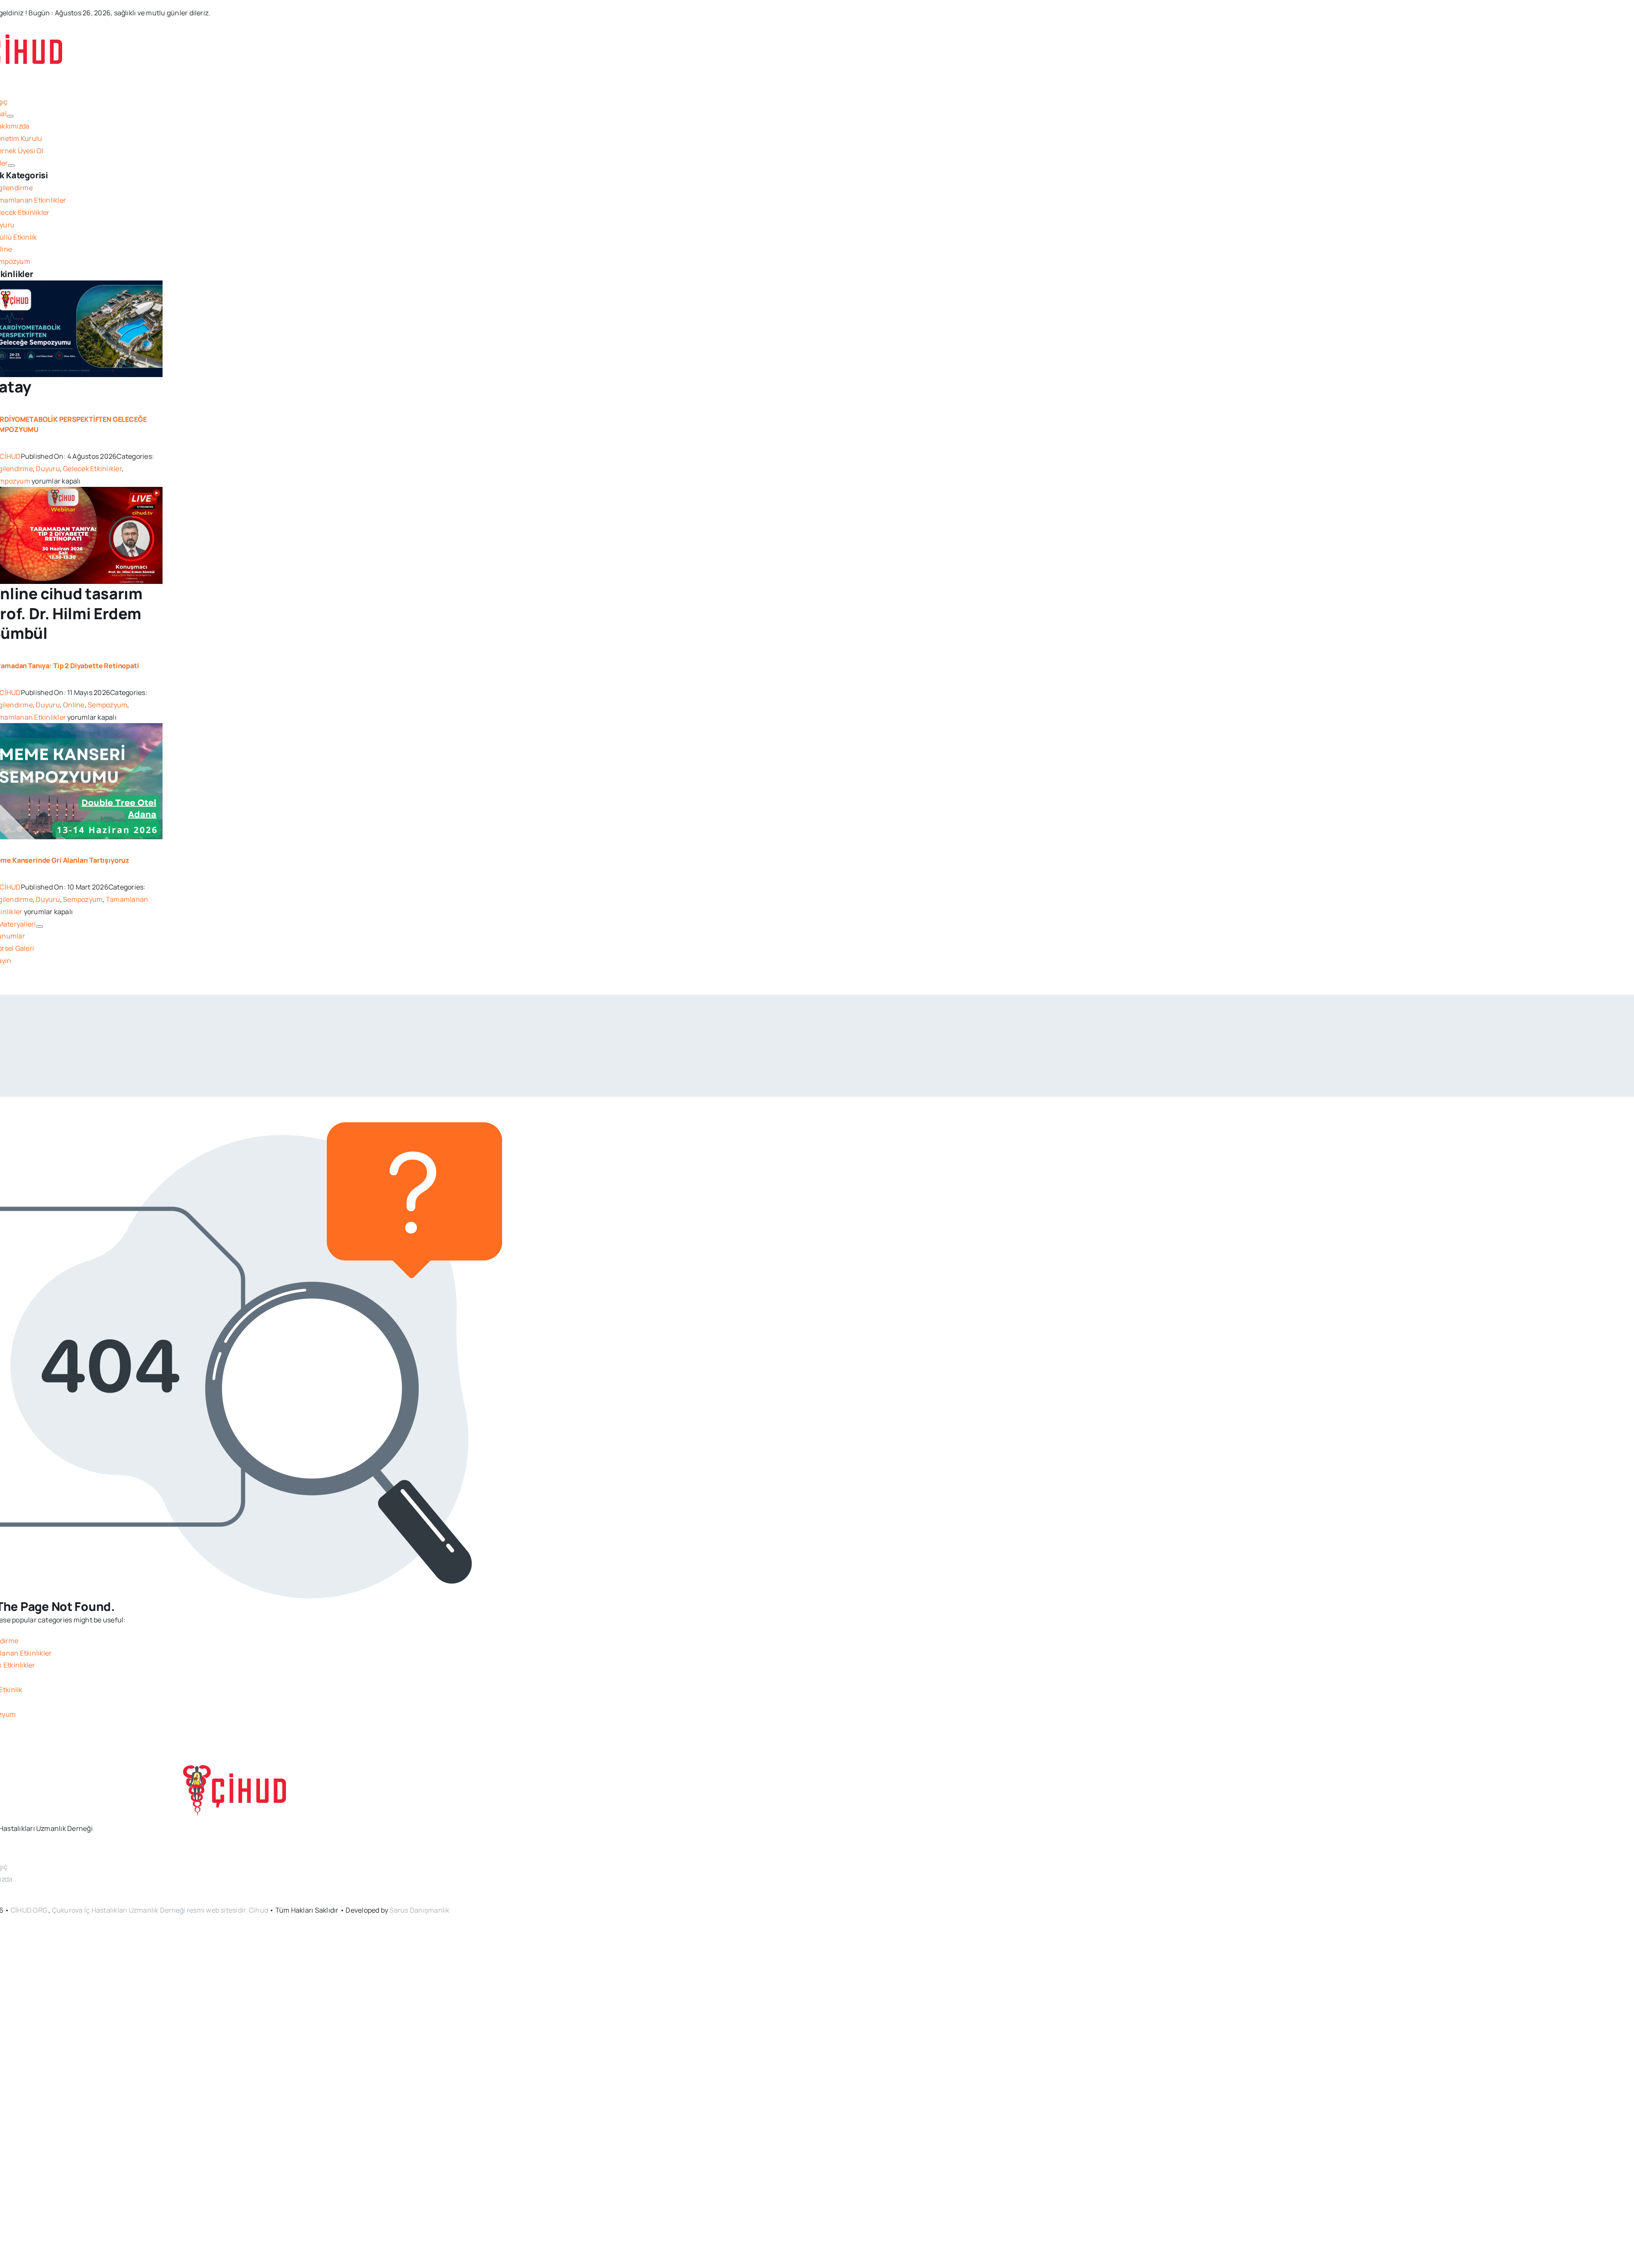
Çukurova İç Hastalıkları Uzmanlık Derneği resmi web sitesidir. (150, 1910)
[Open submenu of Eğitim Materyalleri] (40, 927)
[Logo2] (236, 1771)
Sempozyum (107, 705)
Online (74, 705)
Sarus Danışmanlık (419, 1910)
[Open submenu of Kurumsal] (10, 116)
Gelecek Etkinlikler (92, 469)
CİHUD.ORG (29, 1910)
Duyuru (48, 469)
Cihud (259, 1910)
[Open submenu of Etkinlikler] (11, 166)
